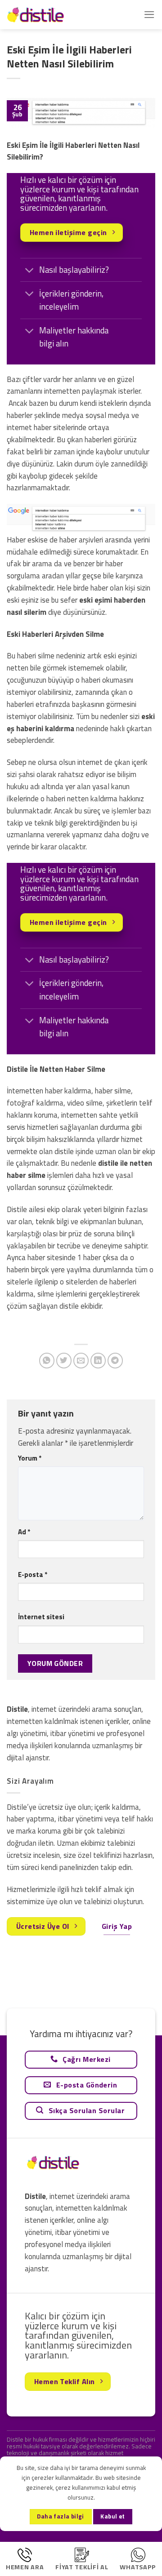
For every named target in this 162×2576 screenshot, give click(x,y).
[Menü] (149, 15)
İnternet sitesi (41, 1617)
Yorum (30, 1458)
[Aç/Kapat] (29, 271)
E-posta (33, 1574)
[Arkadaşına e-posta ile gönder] (81, 1361)
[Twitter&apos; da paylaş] (64, 1361)
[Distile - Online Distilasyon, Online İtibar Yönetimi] (52, 15)
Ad (24, 1532)
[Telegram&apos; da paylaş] (115, 1361)
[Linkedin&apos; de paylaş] (98, 1361)
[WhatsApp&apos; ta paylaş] (47, 1361)
